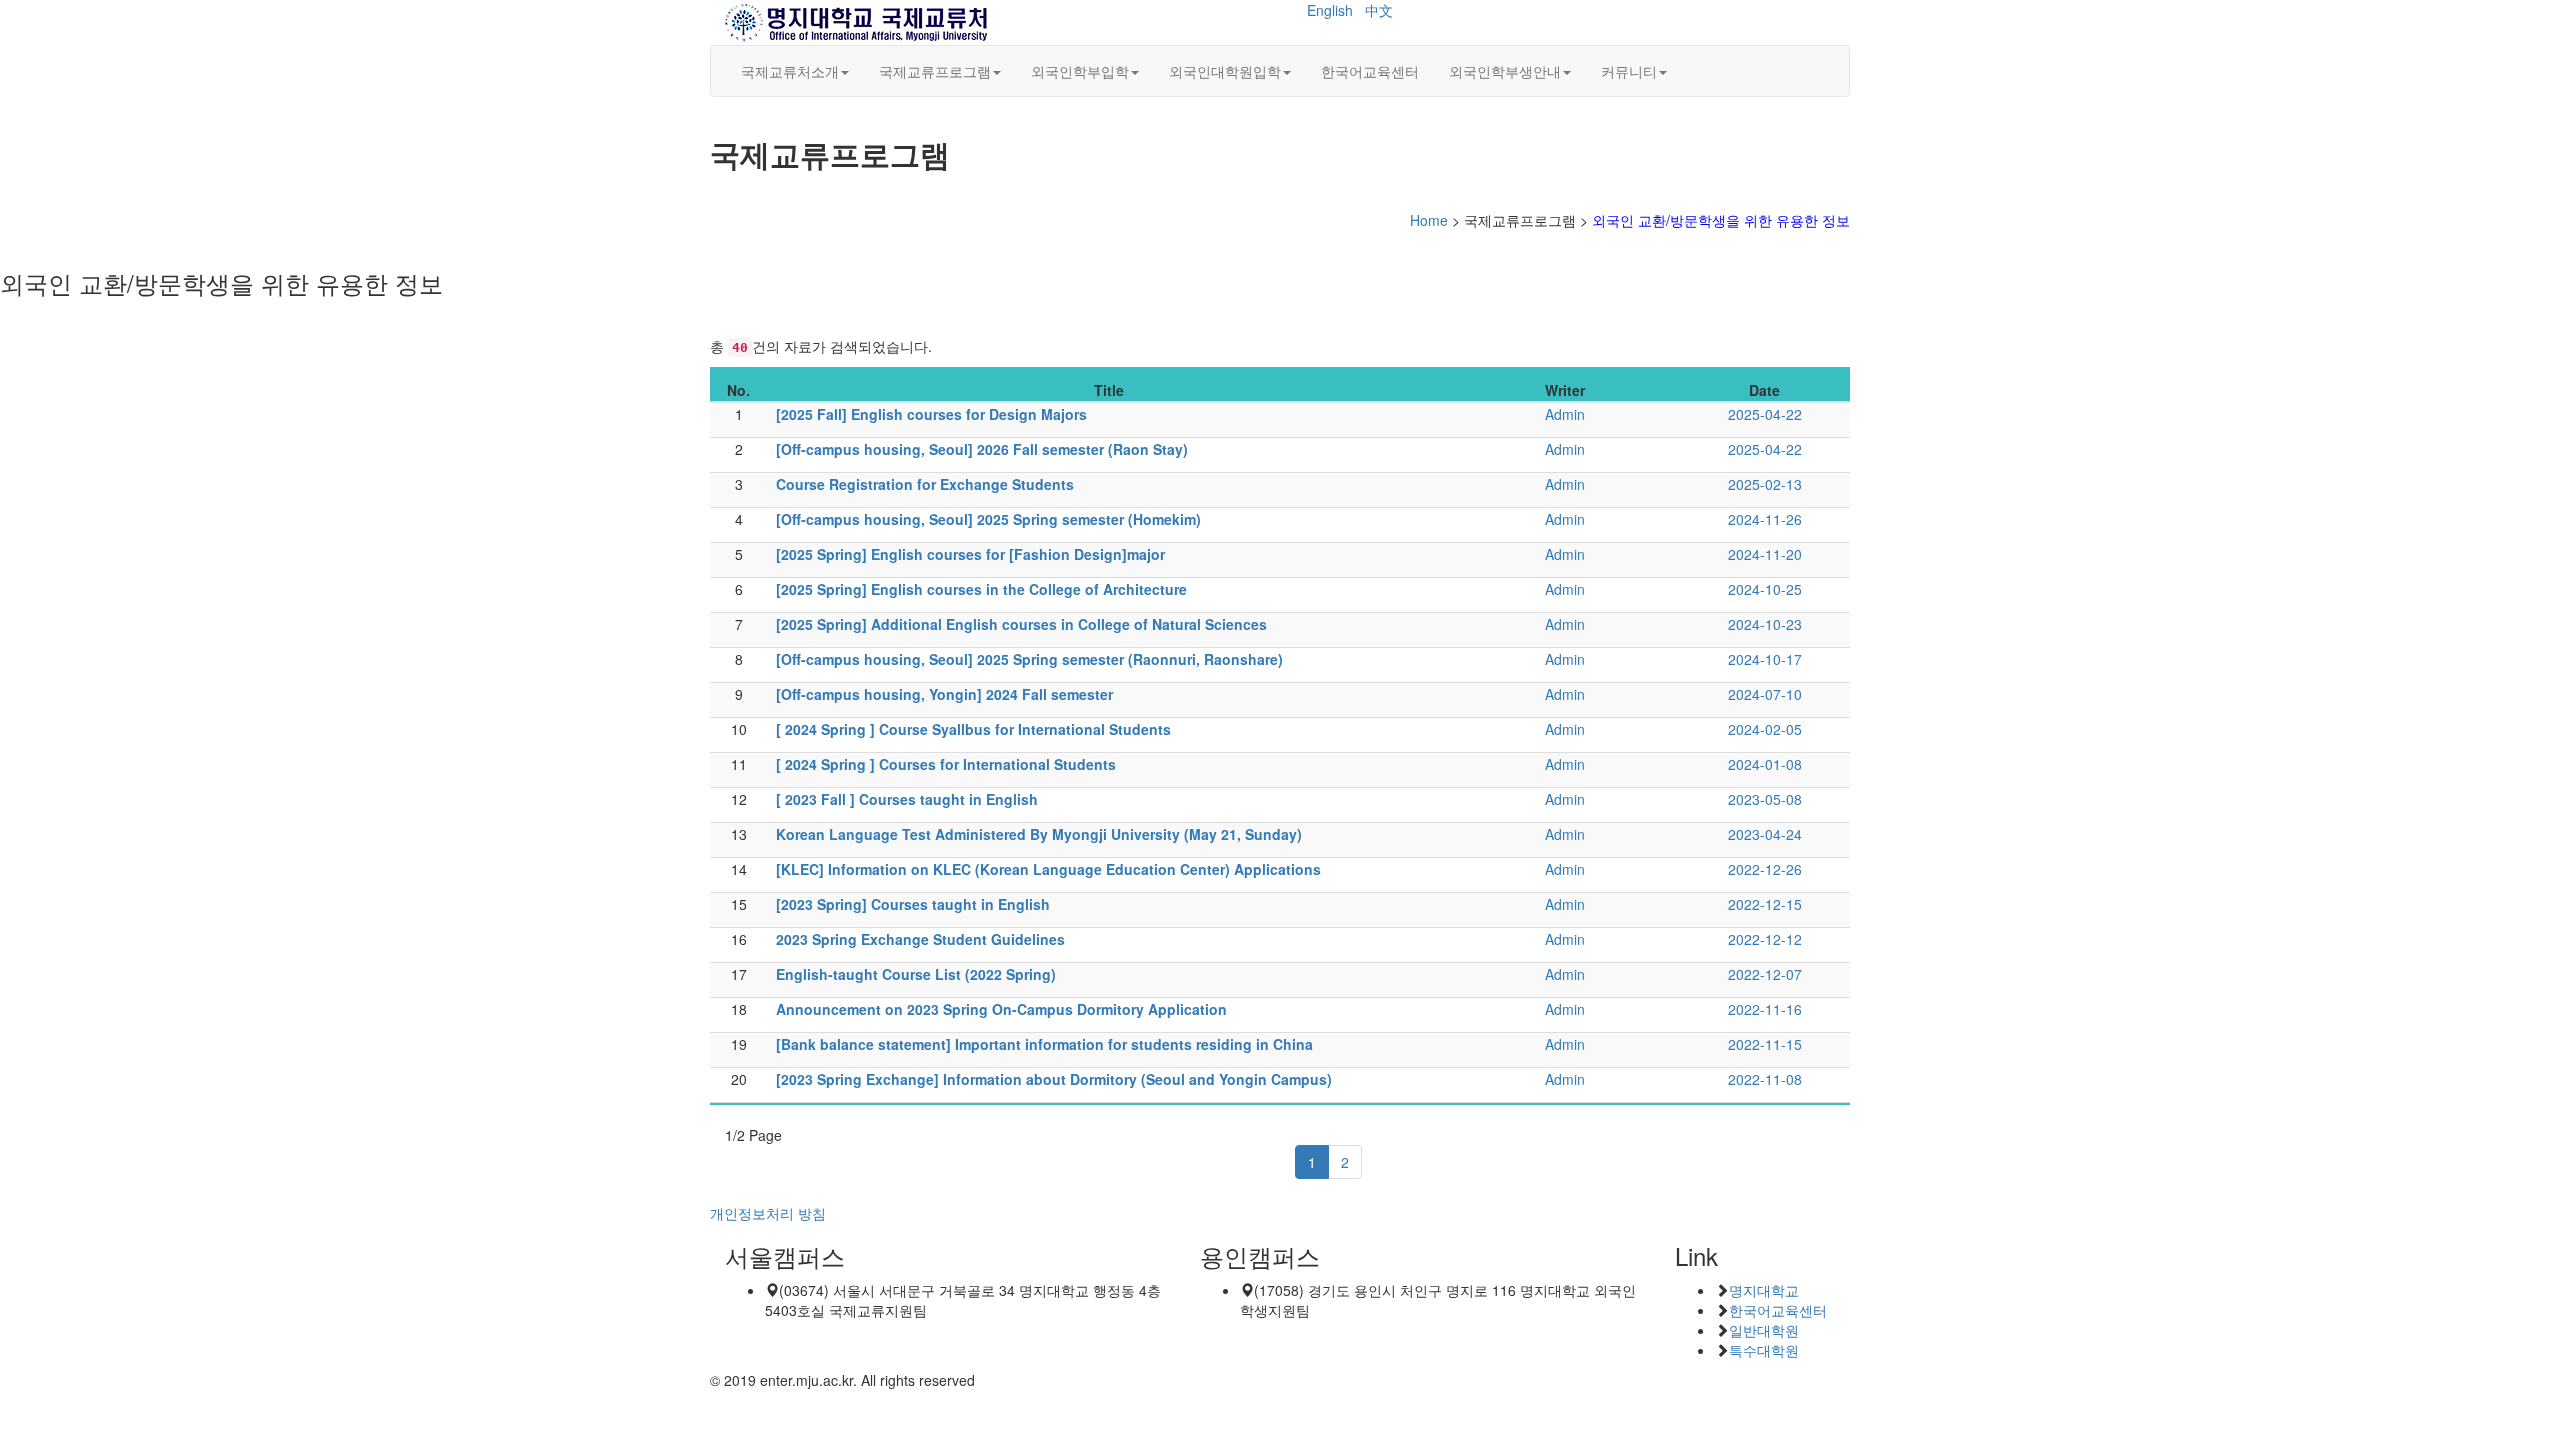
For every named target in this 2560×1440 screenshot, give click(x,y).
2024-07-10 (1765, 694)
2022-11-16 (1765, 1009)
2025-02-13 (1765, 484)
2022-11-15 (1765, 1044)
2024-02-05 (1765, 729)
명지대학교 (1764, 1290)
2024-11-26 (1765, 519)
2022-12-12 (1765, 939)
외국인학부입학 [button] (1080, 71)
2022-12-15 (1765, 904)
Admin (1565, 414)
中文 (1379, 10)
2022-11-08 (1765, 1079)
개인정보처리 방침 (768, 1213)
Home (1429, 220)
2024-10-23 (1765, 624)
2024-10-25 (1765, 589)
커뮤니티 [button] (1629, 71)
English (1330, 10)
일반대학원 (1764, 1330)
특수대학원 (1764, 1350)
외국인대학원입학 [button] (1225, 71)
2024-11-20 (1765, 554)
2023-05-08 (1765, 799)
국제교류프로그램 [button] (935, 71)
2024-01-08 (1765, 764)
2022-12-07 (1765, 974)
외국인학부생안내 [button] (1505, 71)
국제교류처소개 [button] (790, 71)
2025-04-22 (1765, 414)
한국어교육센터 (1370, 71)
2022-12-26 (1765, 869)
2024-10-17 (1765, 659)
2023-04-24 (1765, 834)
